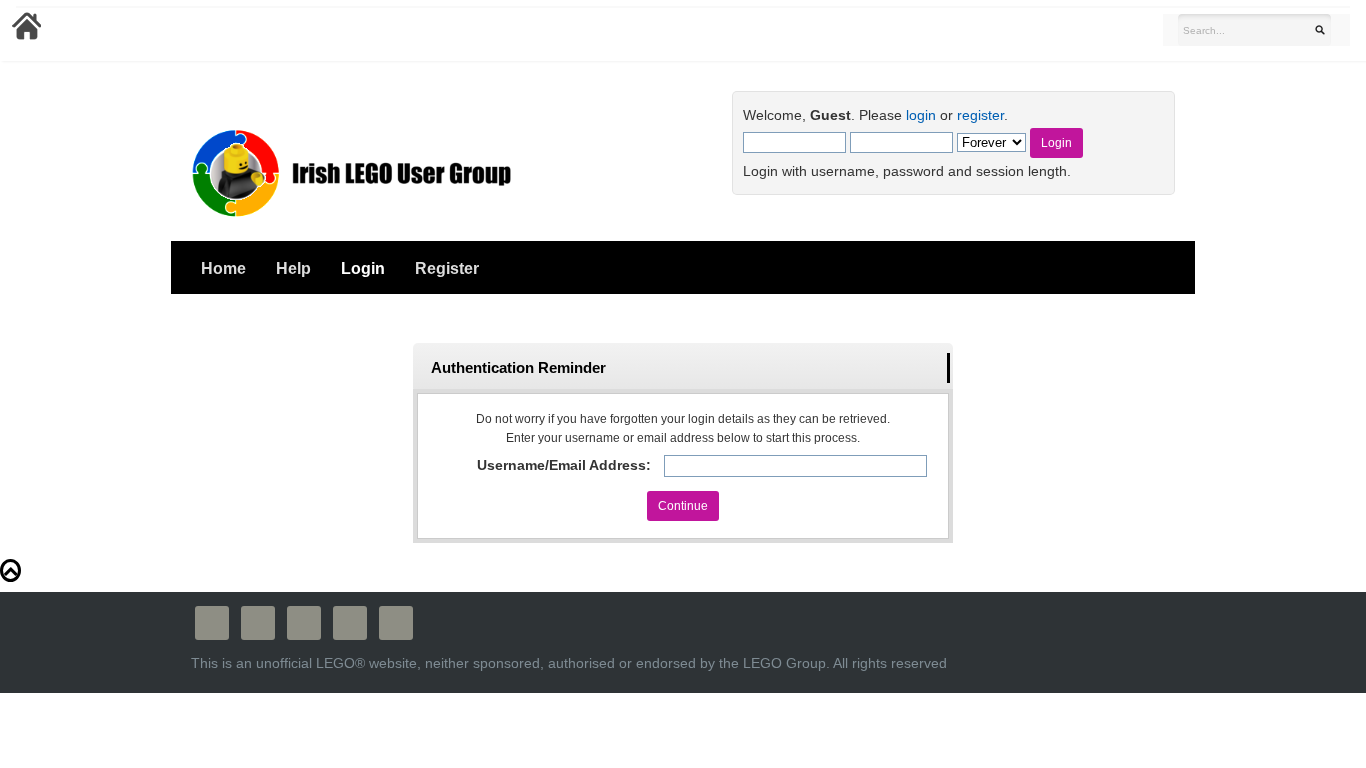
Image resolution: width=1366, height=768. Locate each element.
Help (293, 268)
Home (223, 268)
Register (447, 268)
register (980, 115)
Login (363, 268)
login (921, 115)
